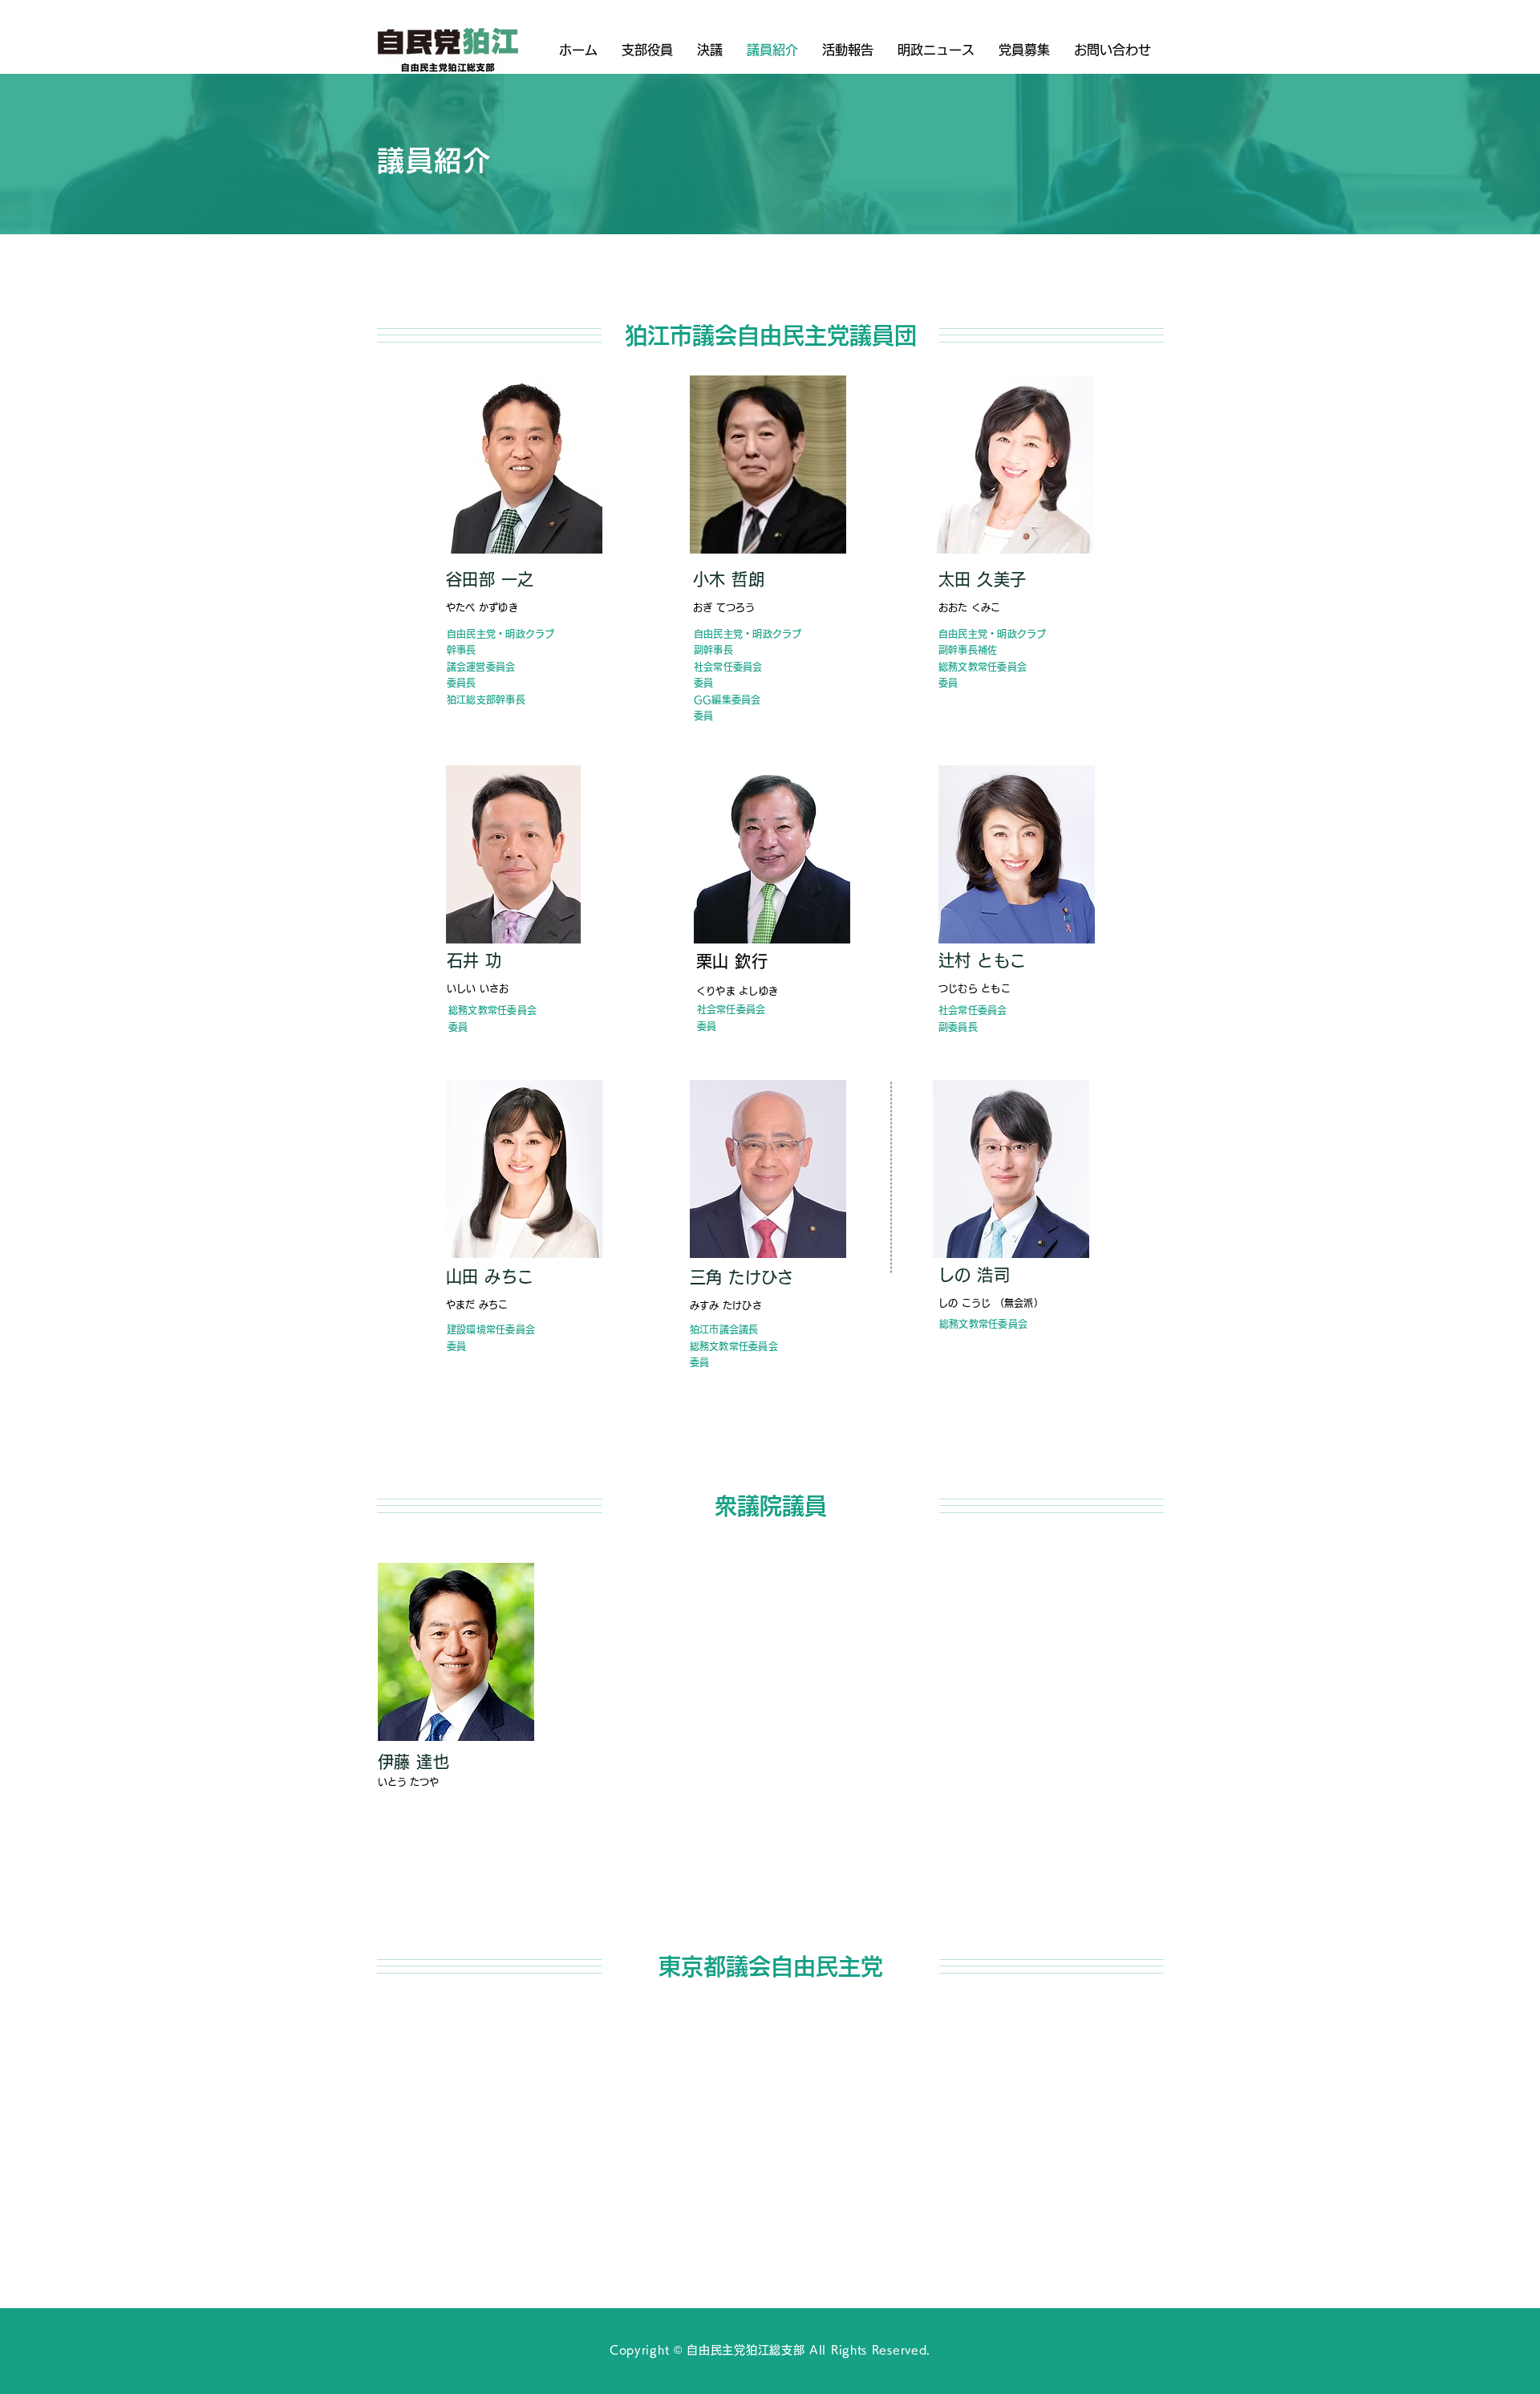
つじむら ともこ (975, 988)
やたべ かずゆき (482, 607)
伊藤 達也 (416, 1762)
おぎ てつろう (724, 607)
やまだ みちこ (477, 1305)
